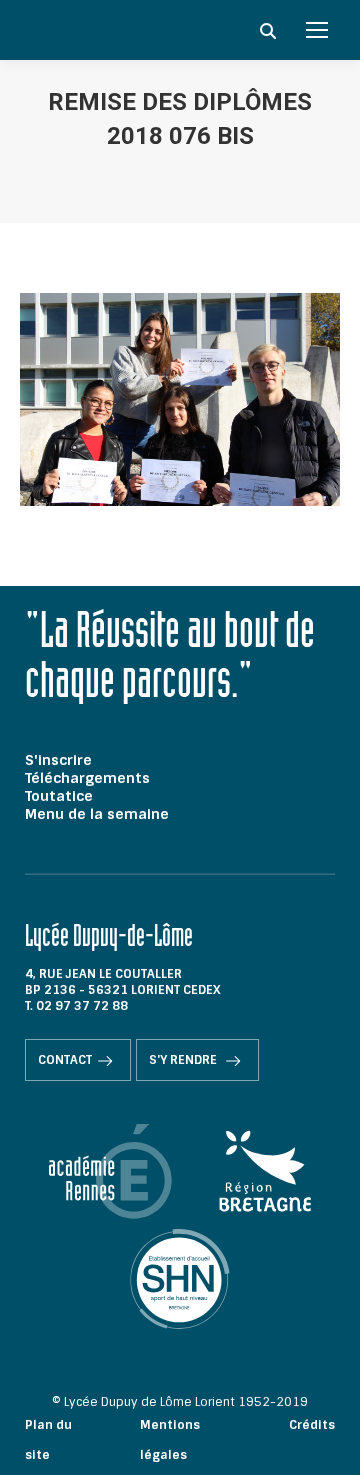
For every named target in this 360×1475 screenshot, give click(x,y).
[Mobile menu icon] (317, 30)
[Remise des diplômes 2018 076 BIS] (180, 399)
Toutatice (59, 796)
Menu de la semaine (97, 814)
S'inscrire (58, 760)
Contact (65, 1060)
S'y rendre (184, 1060)
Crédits (312, 1425)
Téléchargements (87, 778)
